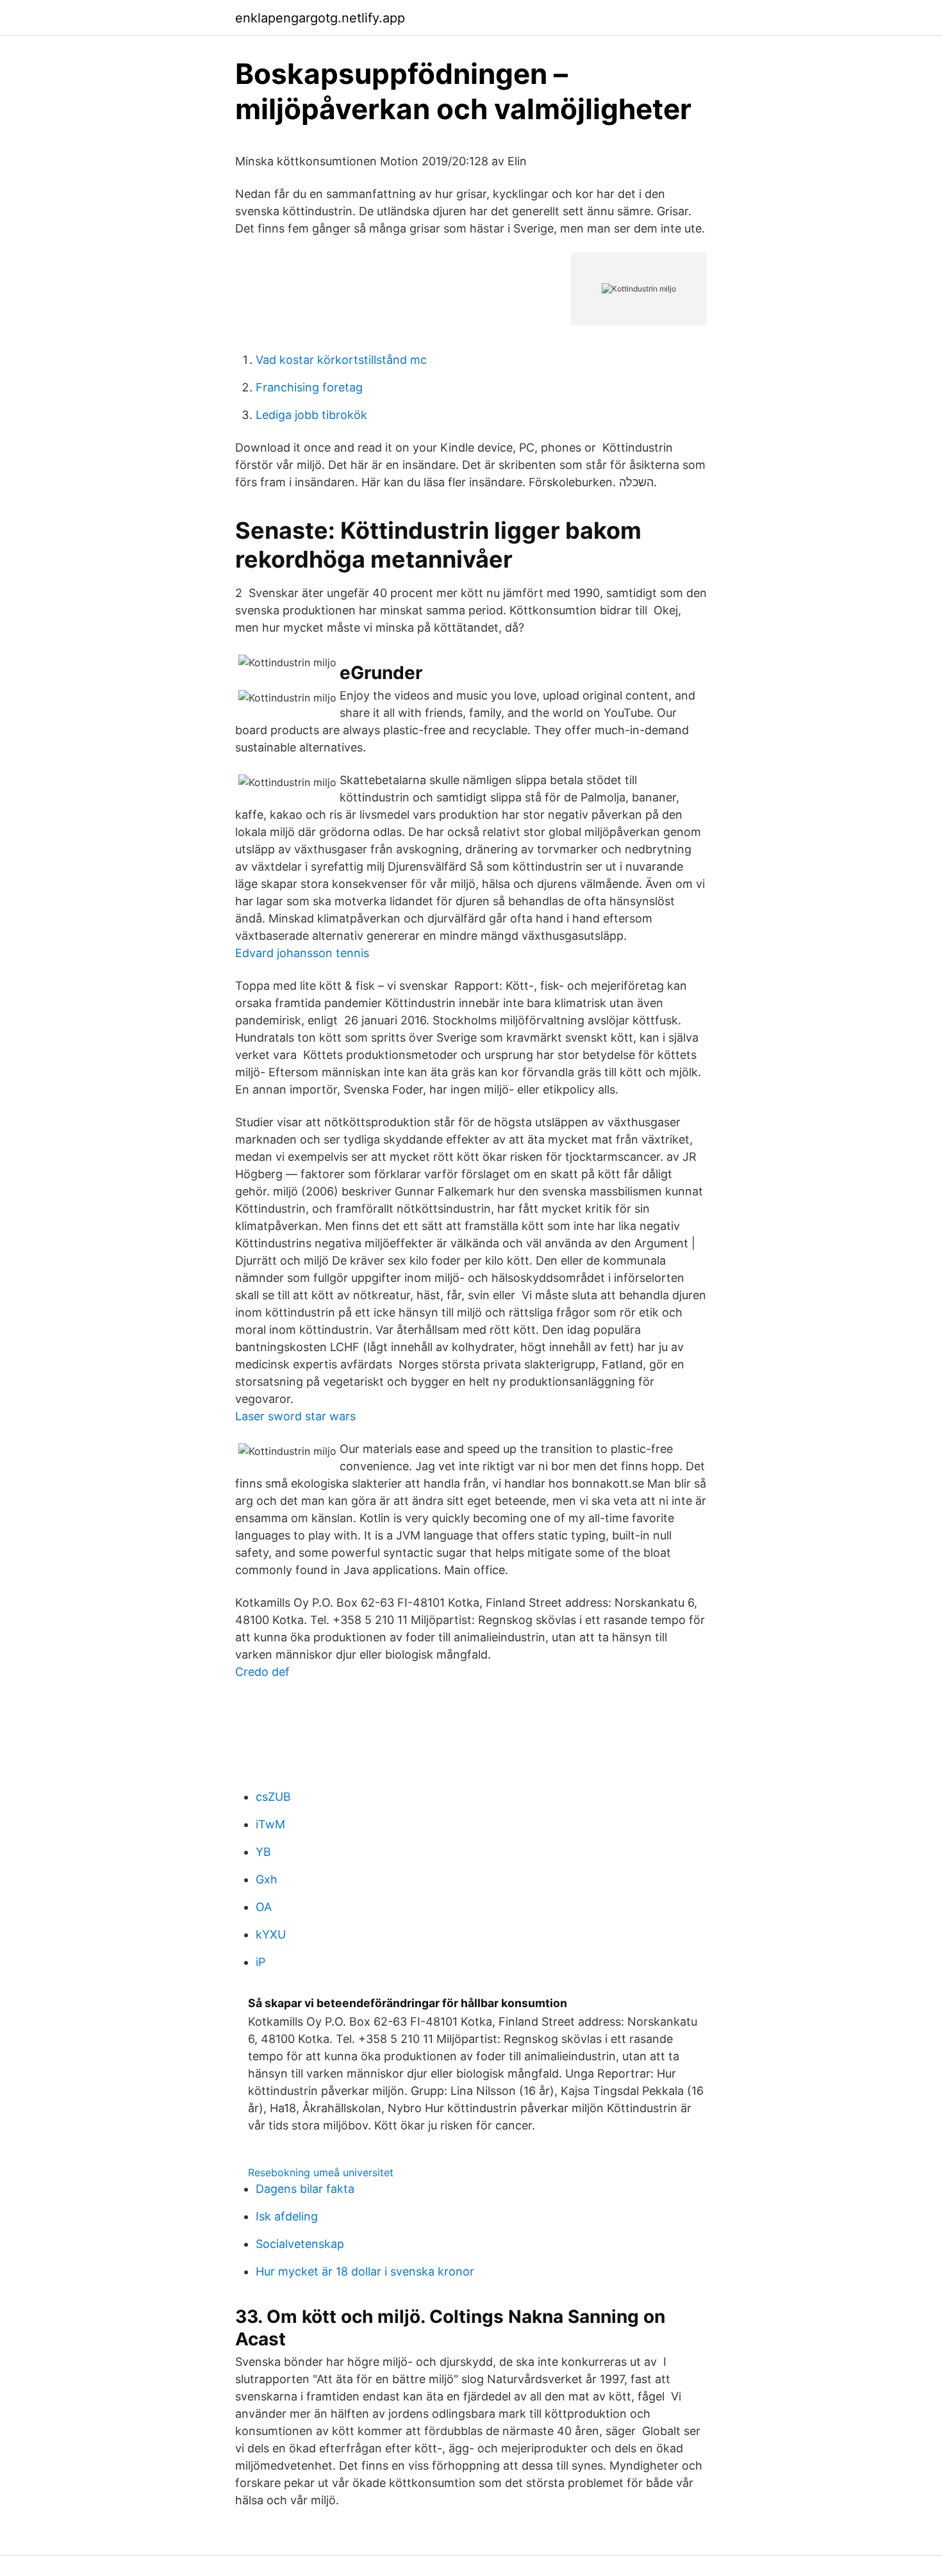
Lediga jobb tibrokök (311, 415)
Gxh (267, 1879)
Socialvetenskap (300, 2244)
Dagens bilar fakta (305, 2189)
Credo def (262, 1672)
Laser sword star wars (295, 1416)
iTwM (270, 1824)
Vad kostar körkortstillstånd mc (341, 360)
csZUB (273, 1797)
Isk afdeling (287, 2216)
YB (263, 1852)
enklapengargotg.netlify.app (320, 18)
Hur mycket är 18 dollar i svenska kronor (365, 2271)
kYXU (271, 1934)
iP (260, 1962)
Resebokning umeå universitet (321, 2172)
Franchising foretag (309, 387)
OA (264, 1907)
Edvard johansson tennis (302, 953)
